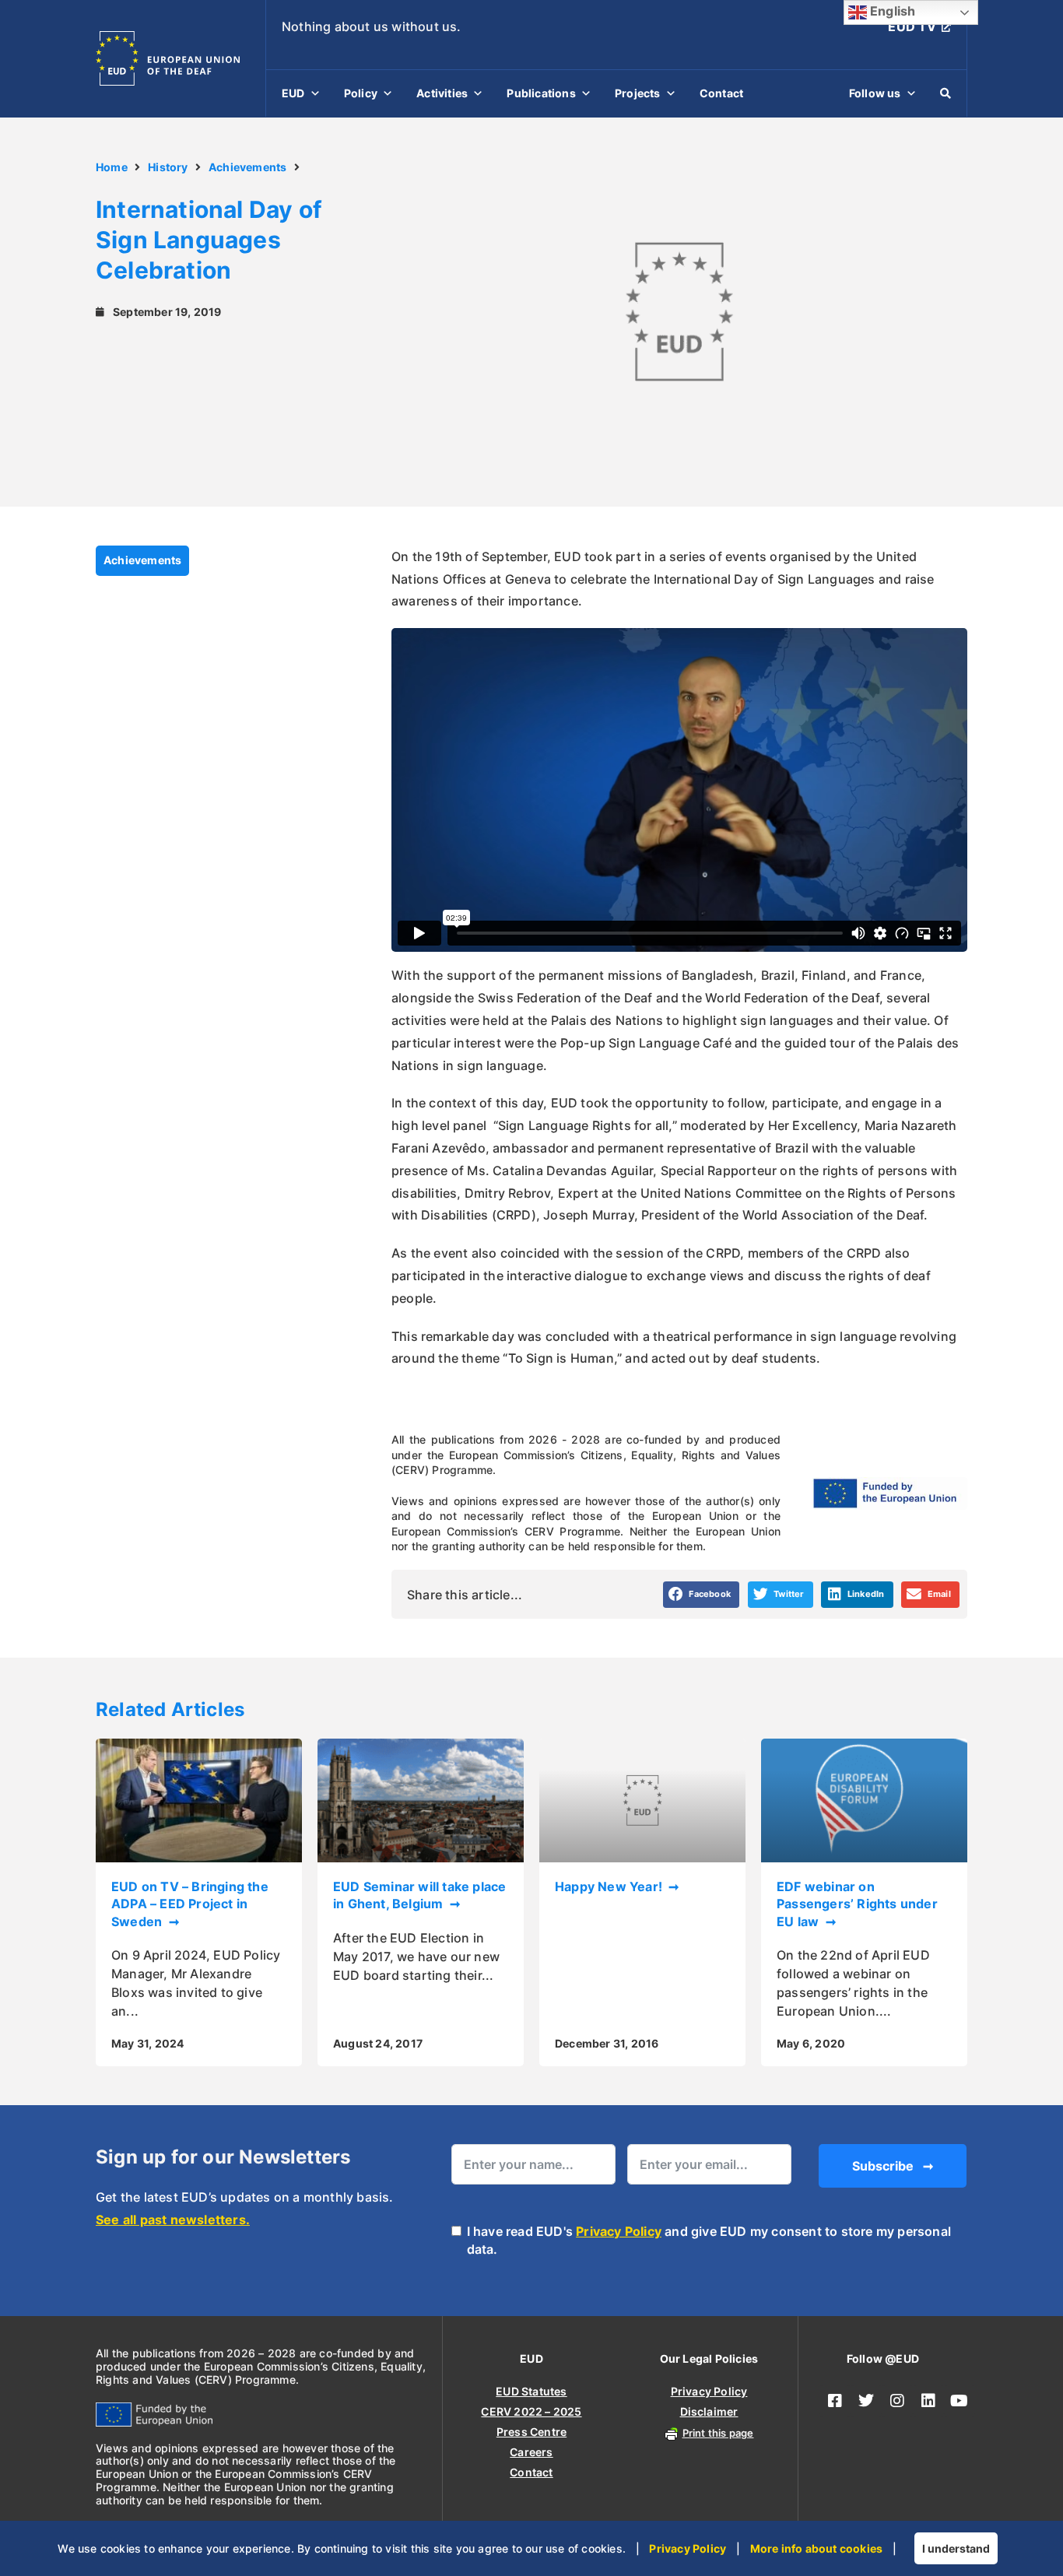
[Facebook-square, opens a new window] (835, 2401)
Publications (541, 93)
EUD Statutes (531, 2391)
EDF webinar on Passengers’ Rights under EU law (857, 1904)
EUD (293, 93)
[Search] (945, 93)
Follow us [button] (875, 93)
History (168, 167)
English (891, 11)
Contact (721, 93)
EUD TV (912, 26)
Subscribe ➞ (893, 2166)
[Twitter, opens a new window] (866, 2401)
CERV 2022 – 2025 (531, 2411)
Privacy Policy (619, 2231)
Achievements (247, 167)
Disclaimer (709, 2411)
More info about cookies (817, 2548)
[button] (702, 1595)
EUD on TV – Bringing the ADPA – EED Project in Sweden (190, 1904)
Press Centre (531, 2432)
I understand (956, 2548)
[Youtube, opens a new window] (960, 2401)
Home (112, 167)
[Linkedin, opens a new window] (928, 2401)
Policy (361, 93)
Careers (531, 2452)
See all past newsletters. (173, 2220)
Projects (638, 93)
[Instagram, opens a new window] (897, 2401)
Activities (442, 93)
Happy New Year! (610, 1886)
